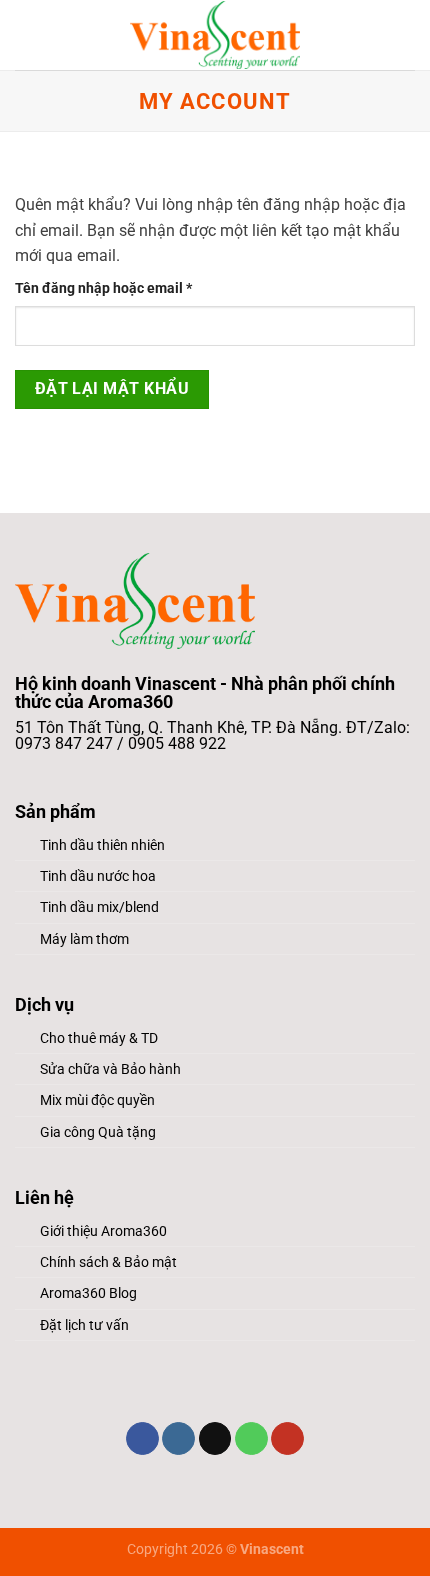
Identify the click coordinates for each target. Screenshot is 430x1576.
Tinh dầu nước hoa (98, 876)
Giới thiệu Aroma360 (103, 1231)
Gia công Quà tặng (98, 1132)
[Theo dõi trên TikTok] (215, 1439)
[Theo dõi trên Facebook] (142, 1439)
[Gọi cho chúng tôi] (251, 1439)
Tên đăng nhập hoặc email (118, 289)
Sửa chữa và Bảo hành (110, 1069)
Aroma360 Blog (88, 1293)
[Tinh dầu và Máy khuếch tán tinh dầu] (215, 35)
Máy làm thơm (84, 939)
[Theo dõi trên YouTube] (287, 1439)
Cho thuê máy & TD (99, 1038)
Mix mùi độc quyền (97, 1100)
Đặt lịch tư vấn (84, 1325)
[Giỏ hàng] (405, 35)
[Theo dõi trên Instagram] (178, 1439)
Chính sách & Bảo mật (108, 1262)
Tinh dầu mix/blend (99, 907)
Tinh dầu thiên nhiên (102, 845)
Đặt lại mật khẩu (112, 389)
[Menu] (27, 34)
